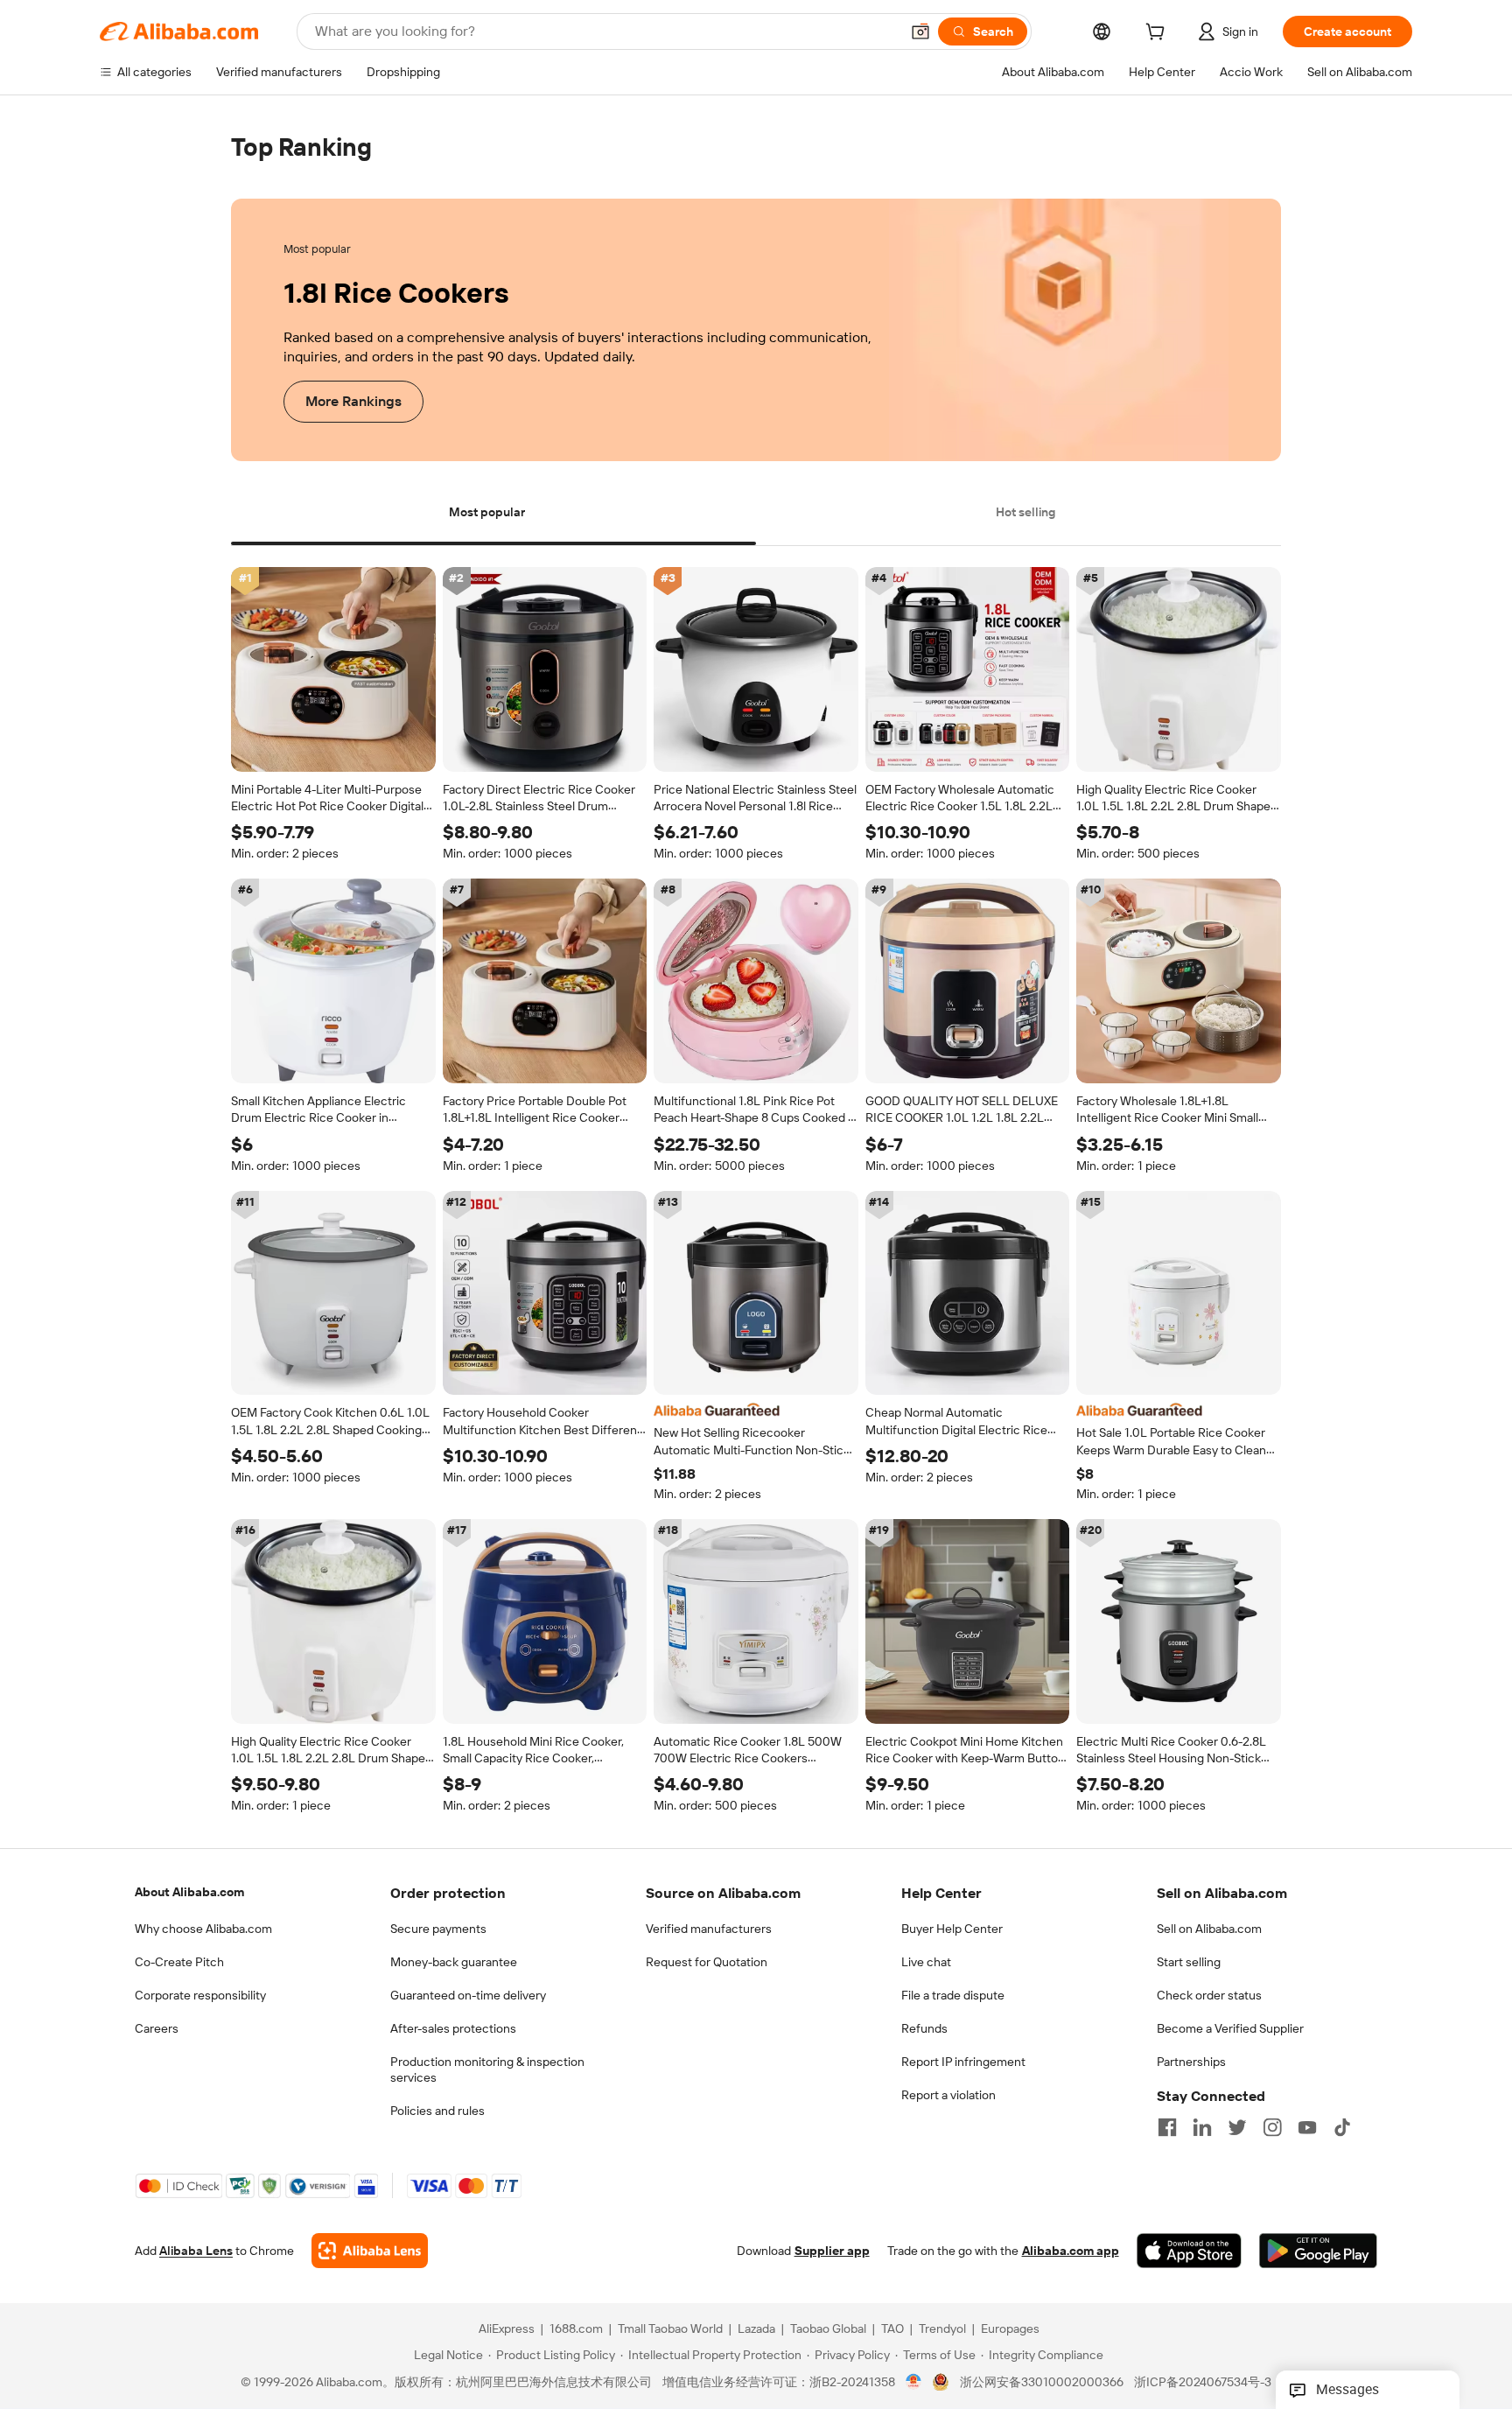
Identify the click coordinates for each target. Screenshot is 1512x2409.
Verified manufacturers (709, 1929)
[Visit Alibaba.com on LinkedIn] (1202, 2127)
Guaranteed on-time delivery (468, 1995)
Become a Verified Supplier (1230, 2028)
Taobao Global (828, 2329)
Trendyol (942, 2329)
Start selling (1189, 1962)
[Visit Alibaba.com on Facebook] (1167, 2127)
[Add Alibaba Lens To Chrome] (370, 2251)
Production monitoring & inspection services (487, 2069)
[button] (920, 32)
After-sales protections (453, 2028)
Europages (1010, 2329)
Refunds (924, 2028)
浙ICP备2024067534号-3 (1203, 2383)
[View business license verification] (914, 2383)
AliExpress (507, 2329)
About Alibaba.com (189, 1892)
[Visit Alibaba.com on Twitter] (1237, 2127)
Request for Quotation (707, 1962)
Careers (157, 2028)
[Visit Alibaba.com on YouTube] (1307, 2127)
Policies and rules (437, 2111)
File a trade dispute (953, 1995)
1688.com (576, 2329)
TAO (892, 2329)
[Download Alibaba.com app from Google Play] (1318, 2251)
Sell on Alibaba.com (1209, 1929)
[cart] (1158, 34)
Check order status (1209, 1995)
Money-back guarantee (454, 1962)
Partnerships (1191, 2062)
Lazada (756, 2329)
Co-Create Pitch (179, 1962)
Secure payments (438, 1929)
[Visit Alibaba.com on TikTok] (1342, 2127)
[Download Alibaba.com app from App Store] (1189, 2251)
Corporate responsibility (200, 1995)
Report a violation (948, 2095)
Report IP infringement (963, 2062)
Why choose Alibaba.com (203, 1929)
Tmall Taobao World (670, 2329)
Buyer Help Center (952, 1929)
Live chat (926, 1962)
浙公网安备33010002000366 (1042, 2383)
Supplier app (832, 2251)
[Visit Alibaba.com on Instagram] (1272, 2127)
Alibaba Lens (196, 2251)
